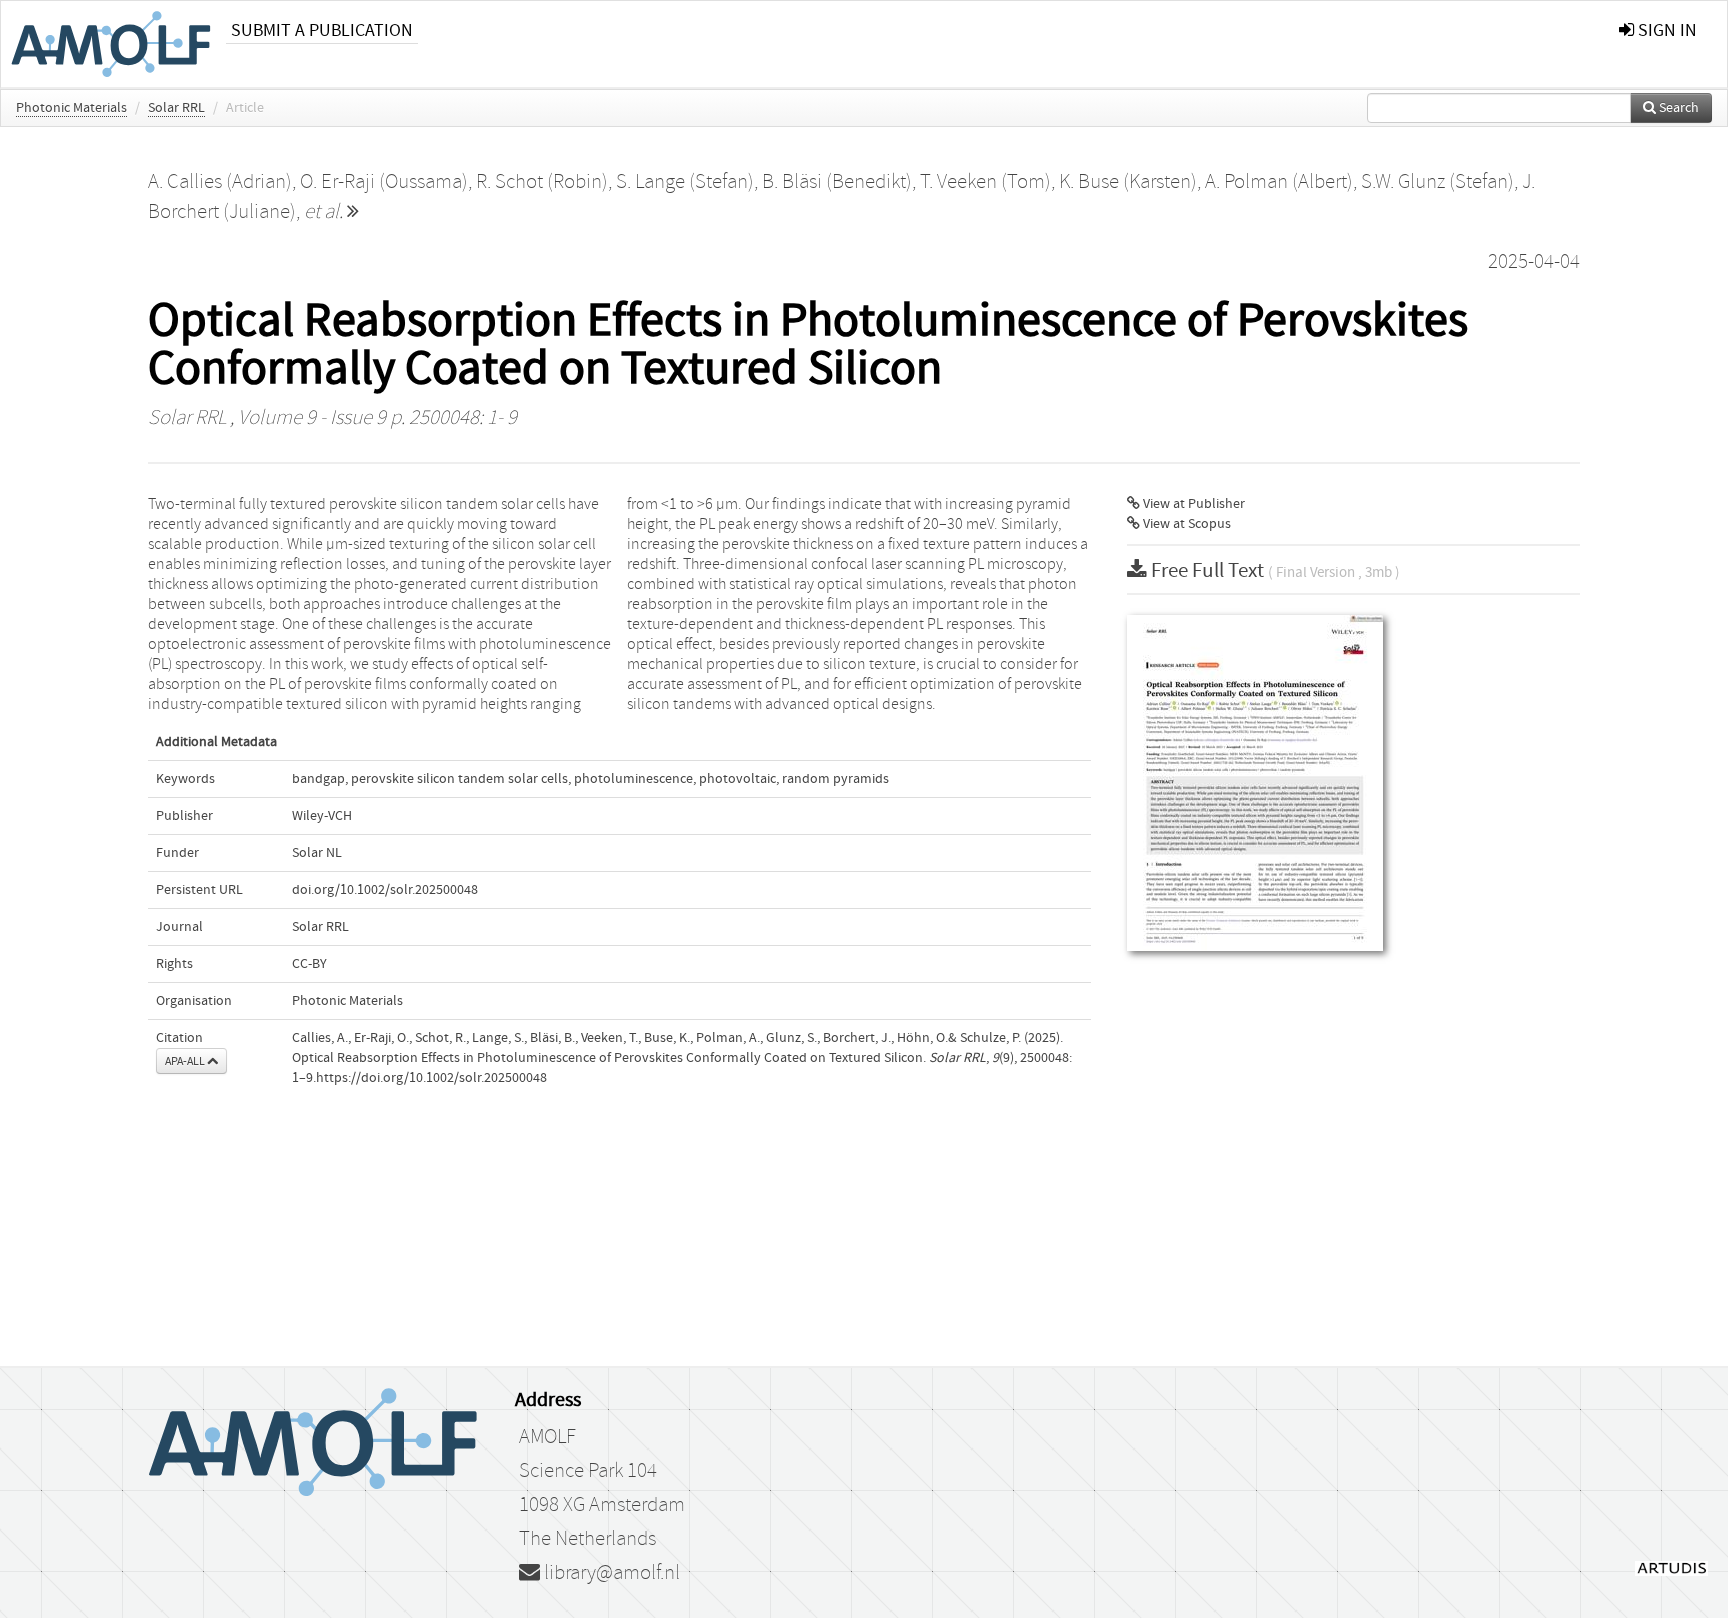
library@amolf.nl (610, 1573)
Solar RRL (176, 108)
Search (1677, 108)
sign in (1665, 30)
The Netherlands (587, 1539)
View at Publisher (1192, 504)
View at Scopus (1185, 524)
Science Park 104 (588, 1471)
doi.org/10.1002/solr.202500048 (385, 890)
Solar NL (317, 853)
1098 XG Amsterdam (602, 1505)
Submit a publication (322, 30)
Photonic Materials (71, 108)
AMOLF (547, 1437)
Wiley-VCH (322, 816)
